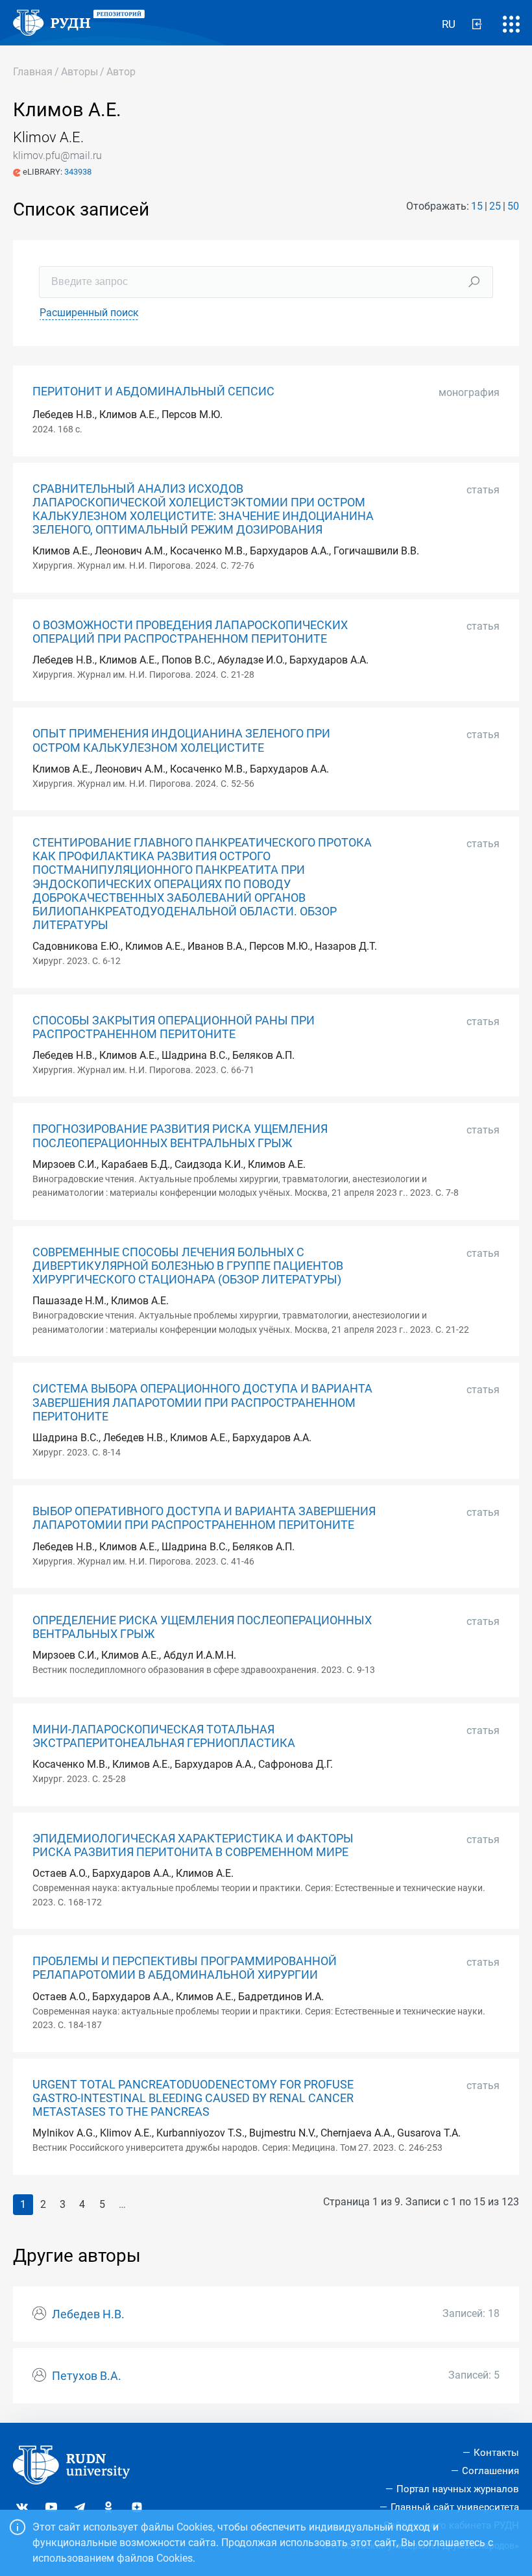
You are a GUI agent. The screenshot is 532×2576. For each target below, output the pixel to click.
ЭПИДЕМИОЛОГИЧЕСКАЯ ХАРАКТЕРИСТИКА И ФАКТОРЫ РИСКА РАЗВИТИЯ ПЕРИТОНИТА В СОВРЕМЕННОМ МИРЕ (193, 1845)
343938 (78, 172)
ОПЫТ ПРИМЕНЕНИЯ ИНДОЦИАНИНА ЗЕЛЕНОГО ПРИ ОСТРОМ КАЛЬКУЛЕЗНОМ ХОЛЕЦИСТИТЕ (181, 740)
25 (495, 206)
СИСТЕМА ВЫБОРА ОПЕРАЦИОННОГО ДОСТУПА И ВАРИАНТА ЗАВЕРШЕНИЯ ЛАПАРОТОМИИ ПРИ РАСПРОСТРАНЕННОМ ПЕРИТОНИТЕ (202, 1402)
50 (513, 206)
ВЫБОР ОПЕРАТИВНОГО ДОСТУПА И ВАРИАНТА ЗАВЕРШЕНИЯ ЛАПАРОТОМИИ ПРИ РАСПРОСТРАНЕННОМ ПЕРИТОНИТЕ (204, 1518)
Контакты (496, 2453)
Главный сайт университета (455, 2507)
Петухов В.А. (87, 2376)
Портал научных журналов (458, 2489)
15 (477, 206)
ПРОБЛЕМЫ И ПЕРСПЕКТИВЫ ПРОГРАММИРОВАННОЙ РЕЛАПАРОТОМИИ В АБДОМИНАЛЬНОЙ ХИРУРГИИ (185, 1968)
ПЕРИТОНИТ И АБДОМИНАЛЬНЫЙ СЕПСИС (153, 391)
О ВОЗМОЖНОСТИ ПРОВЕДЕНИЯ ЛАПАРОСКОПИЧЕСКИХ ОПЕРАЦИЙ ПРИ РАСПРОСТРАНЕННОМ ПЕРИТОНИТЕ (190, 632)
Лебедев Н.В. (88, 2314)
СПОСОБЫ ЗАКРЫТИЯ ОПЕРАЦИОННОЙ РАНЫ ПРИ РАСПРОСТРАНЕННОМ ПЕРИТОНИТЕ (174, 1027)
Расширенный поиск (89, 313)
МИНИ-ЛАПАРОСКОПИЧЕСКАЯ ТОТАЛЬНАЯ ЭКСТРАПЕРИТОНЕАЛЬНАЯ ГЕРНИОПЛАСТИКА (164, 1736)
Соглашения (490, 2471)
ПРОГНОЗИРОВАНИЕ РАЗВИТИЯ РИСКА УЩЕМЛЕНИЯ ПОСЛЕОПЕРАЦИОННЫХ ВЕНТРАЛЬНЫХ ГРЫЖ (180, 1136)
